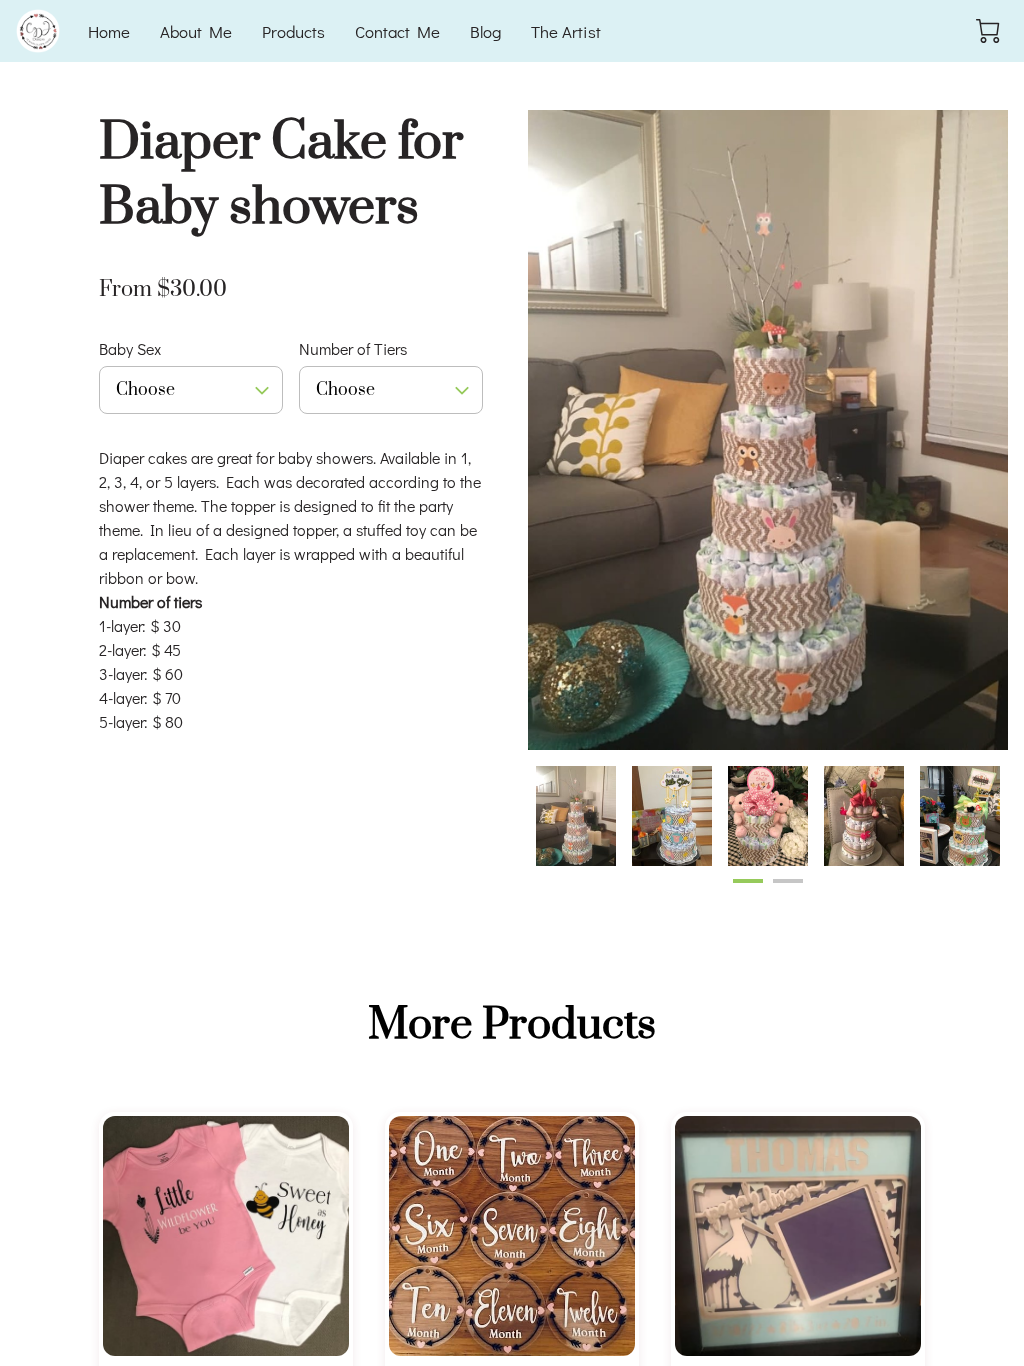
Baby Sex (130, 348)
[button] (191, 390)
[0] (988, 31)
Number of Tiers (353, 348)
